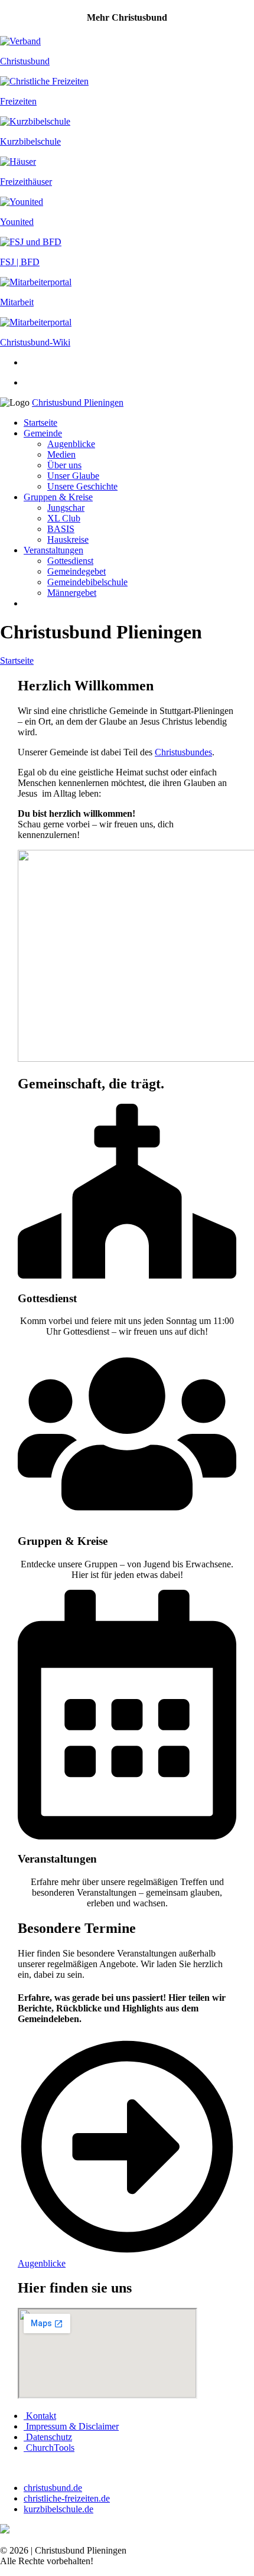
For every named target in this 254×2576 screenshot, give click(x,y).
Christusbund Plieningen (78, 402)
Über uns (64, 465)
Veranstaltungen (53, 550)
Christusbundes (183, 752)
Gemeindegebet (76, 571)
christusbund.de (53, 2488)
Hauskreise (68, 539)
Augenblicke (71, 444)
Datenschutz (48, 2437)
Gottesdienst (70, 561)
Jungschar (66, 508)
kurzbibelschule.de (58, 2509)
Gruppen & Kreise (58, 497)
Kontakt (40, 2416)
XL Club (64, 518)
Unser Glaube (73, 476)
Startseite (40, 423)
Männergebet (72, 593)
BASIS (61, 529)
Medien (61, 454)
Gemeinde (43, 433)
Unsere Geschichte (82, 486)
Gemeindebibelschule (87, 582)
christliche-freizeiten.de (67, 2498)
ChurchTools (49, 2448)
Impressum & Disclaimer (71, 2426)
